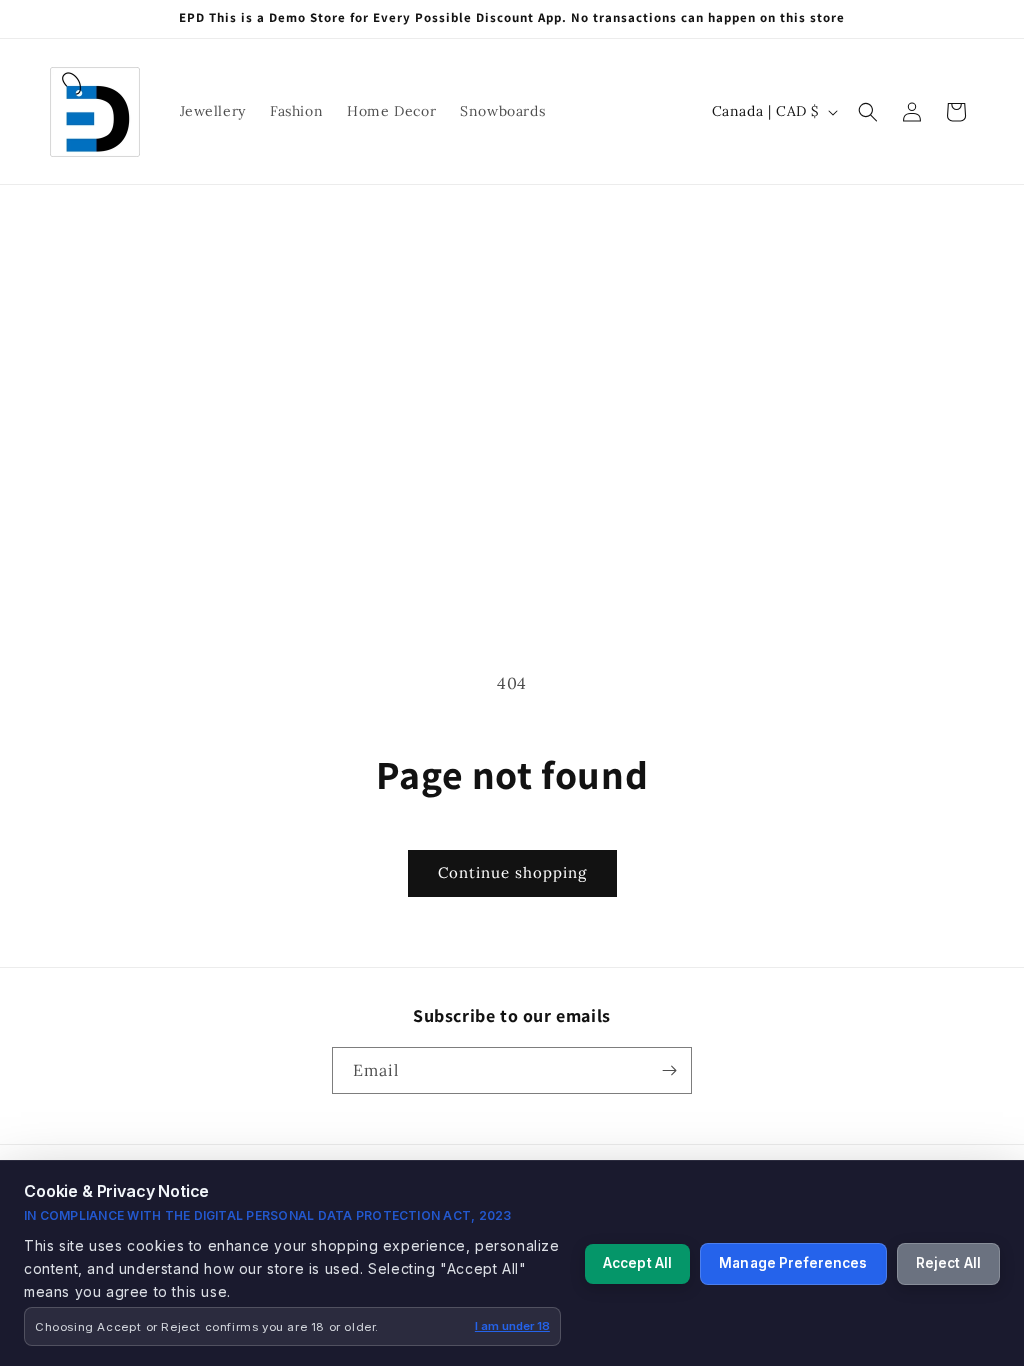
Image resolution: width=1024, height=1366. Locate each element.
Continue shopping (512, 872)
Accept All (637, 1263)
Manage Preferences (793, 1263)
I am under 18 (512, 1326)
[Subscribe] (669, 1070)
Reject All (948, 1263)
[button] (868, 112)
